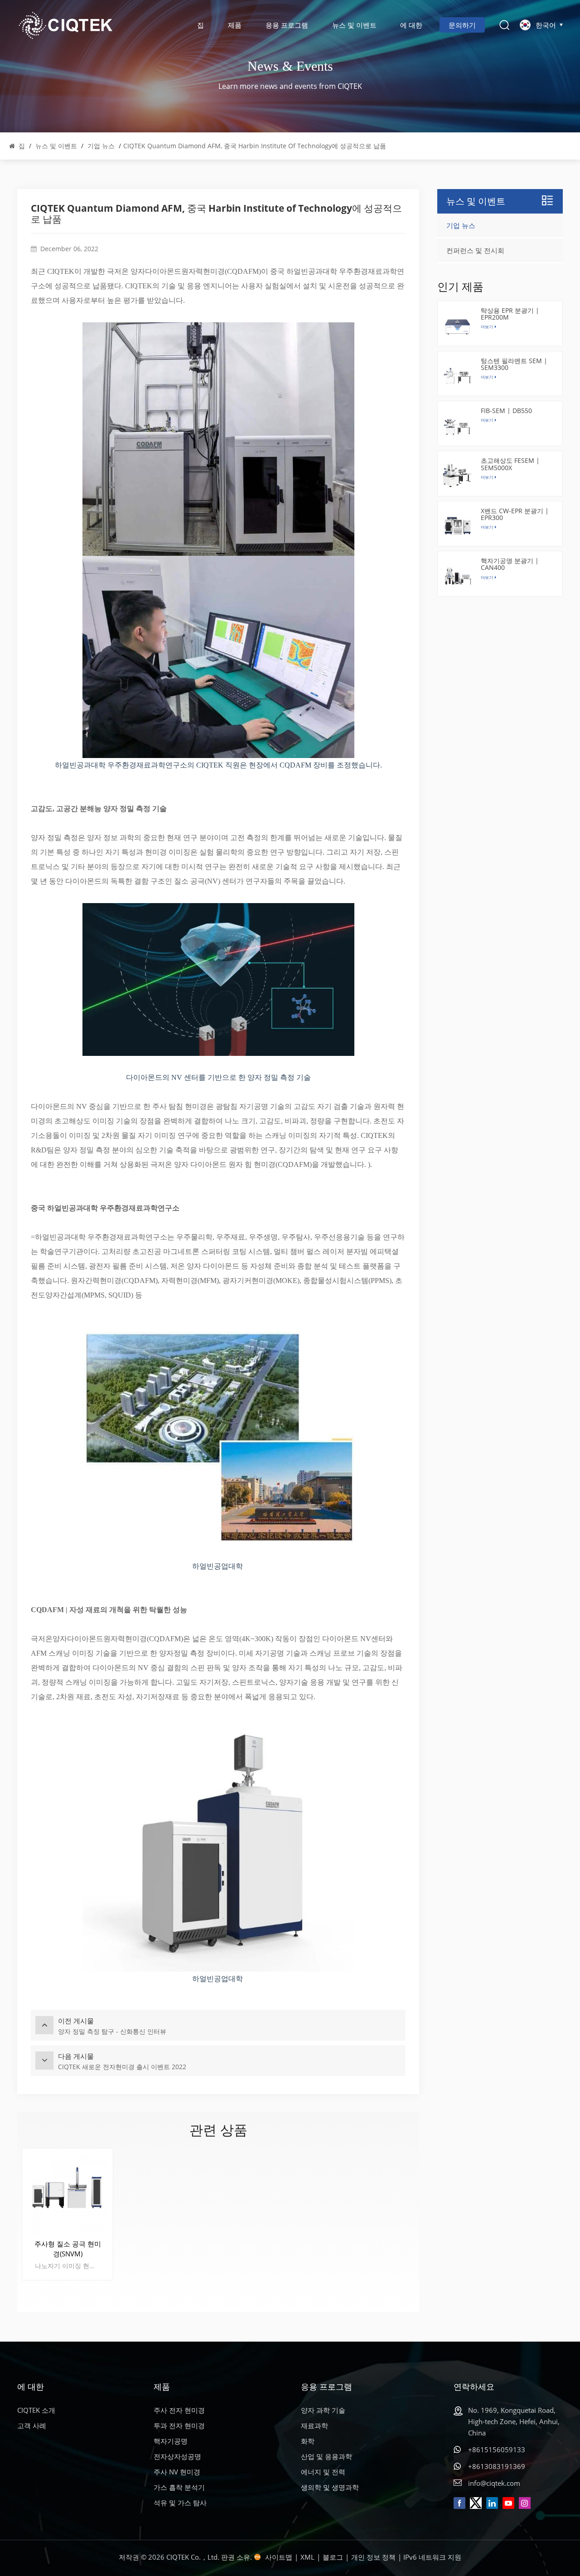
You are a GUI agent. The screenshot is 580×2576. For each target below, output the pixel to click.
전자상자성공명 (177, 2456)
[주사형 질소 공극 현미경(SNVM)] (68, 2194)
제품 (235, 25)
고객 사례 (32, 2425)
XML (307, 2557)
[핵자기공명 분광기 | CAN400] (458, 576)
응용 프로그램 (287, 25)
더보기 (487, 420)
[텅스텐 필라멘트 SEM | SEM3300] (458, 376)
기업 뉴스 (101, 146)
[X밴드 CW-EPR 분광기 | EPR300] (458, 526)
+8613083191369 (497, 2466)
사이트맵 (279, 2557)
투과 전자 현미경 (179, 2425)
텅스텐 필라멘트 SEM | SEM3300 (514, 364)
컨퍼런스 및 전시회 (475, 250)
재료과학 (314, 2425)
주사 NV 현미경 (177, 2472)
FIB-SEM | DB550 (506, 411)
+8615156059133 (497, 2450)
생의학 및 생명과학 (330, 2487)
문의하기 (462, 25)
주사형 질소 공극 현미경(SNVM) (68, 2249)
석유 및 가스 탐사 (180, 2503)
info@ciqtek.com (494, 2483)
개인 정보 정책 (373, 2557)
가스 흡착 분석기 (179, 2487)
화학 (308, 2441)
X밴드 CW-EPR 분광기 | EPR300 (515, 514)
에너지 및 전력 (323, 2472)
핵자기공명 (171, 2441)
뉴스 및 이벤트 (354, 25)
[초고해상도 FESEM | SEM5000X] (458, 476)
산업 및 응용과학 (326, 2456)
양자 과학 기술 (323, 2410)
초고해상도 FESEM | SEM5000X (510, 464)
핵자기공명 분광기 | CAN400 (510, 564)
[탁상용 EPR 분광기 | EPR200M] (458, 326)
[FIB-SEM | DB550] (458, 426)
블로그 (333, 2557)
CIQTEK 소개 (36, 2410)
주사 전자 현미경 (179, 2410)
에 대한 (411, 25)
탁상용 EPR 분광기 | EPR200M (510, 314)
